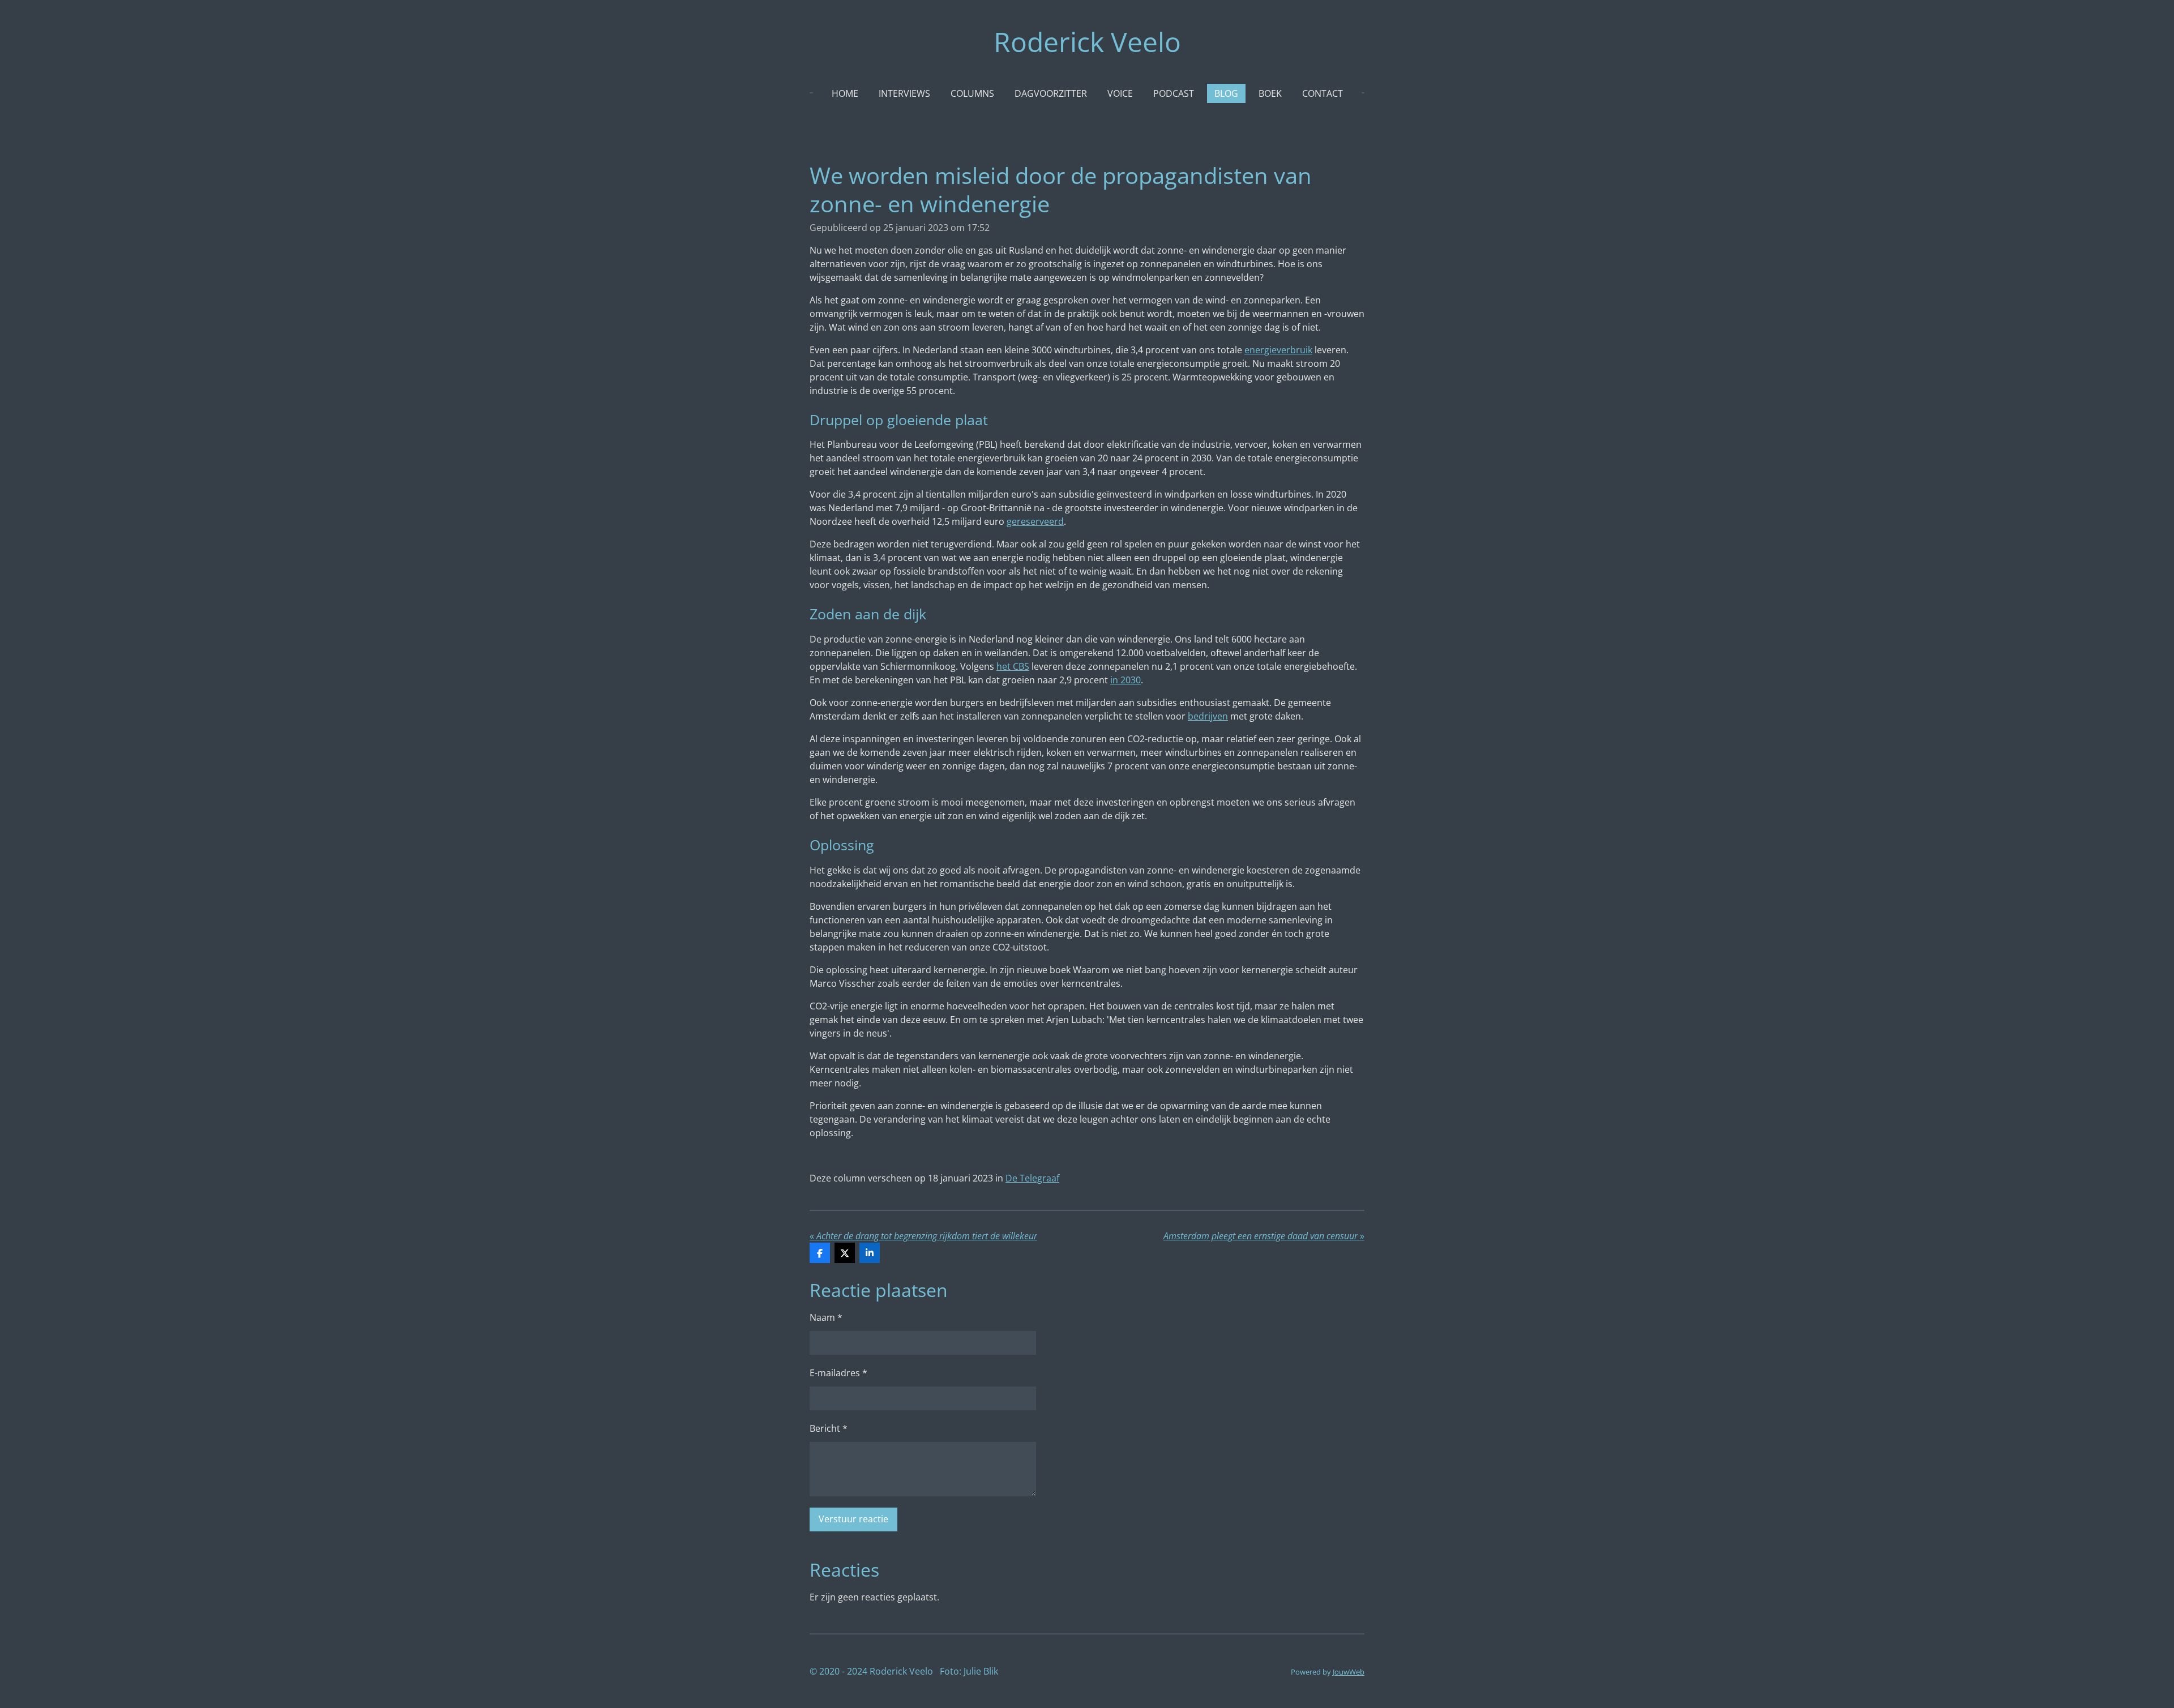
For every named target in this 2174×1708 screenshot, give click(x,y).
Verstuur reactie (853, 1519)
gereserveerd (1035, 521)
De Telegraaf (1032, 1178)
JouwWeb (1349, 1672)
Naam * (826, 1317)
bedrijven (1208, 716)
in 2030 (1125, 680)
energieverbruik (1278, 350)
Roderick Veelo (1087, 42)
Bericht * (829, 1428)
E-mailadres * (838, 1373)
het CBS (1013, 666)
